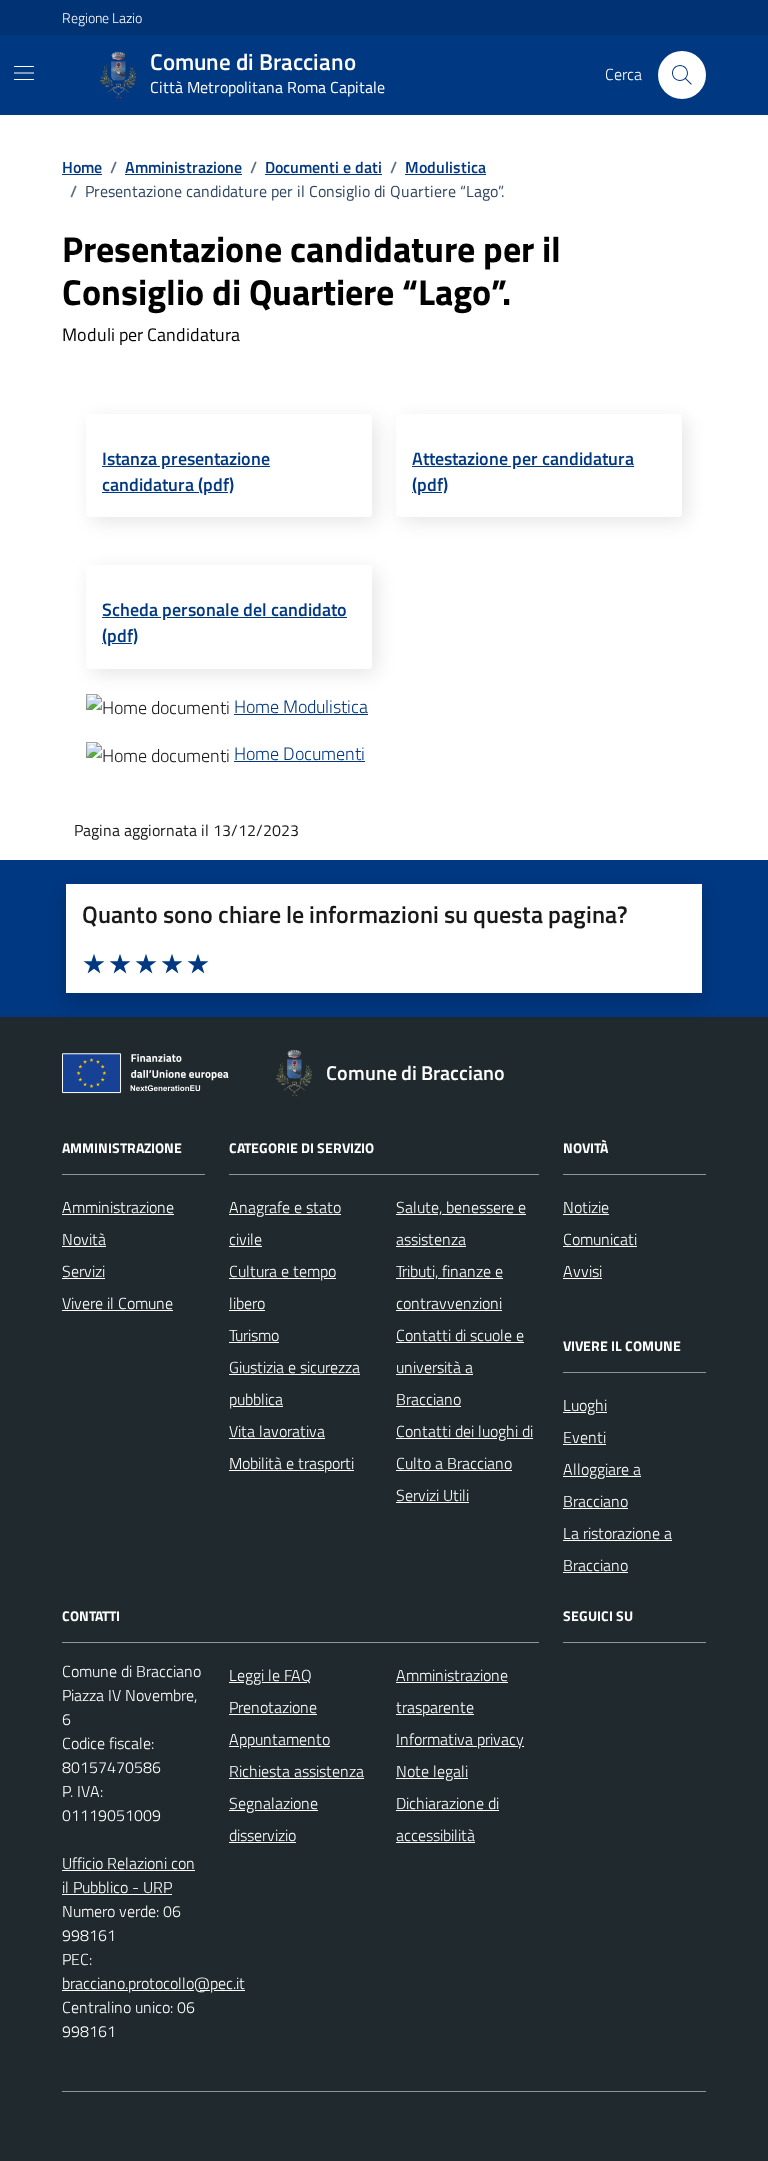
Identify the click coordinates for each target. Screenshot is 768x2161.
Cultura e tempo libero (282, 1287)
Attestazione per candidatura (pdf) (523, 471)
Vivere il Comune (117, 1303)
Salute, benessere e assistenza (461, 1223)
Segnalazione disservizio (273, 1819)
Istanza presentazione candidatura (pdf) (186, 471)
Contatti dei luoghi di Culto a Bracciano (464, 1447)
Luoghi (585, 1405)
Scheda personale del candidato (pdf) (224, 622)
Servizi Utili (432, 1495)
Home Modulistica (301, 706)
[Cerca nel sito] (682, 75)
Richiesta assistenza (296, 1771)
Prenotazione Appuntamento (279, 1723)
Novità (84, 1239)
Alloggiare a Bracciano (602, 1485)
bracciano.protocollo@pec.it (153, 1983)
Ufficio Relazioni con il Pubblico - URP (128, 1875)
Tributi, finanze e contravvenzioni (449, 1287)
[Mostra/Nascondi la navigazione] (24, 73)
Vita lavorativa (277, 1431)
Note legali (432, 1771)
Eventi (584, 1437)
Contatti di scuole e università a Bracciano (460, 1367)
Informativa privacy (460, 1739)
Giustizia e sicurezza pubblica (294, 1383)
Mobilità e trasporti (291, 1463)
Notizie (586, 1207)
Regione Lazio (102, 17)
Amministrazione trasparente (452, 1691)
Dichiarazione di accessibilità (447, 1819)
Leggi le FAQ (270, 1675)
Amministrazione (118, 1207)
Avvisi (582, 1271)
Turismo (254, 1335)
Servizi (83, 1271)
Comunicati (600, 1239)
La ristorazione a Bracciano (617, 1549)
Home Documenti (299, 753)
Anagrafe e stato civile (285, 1223)
